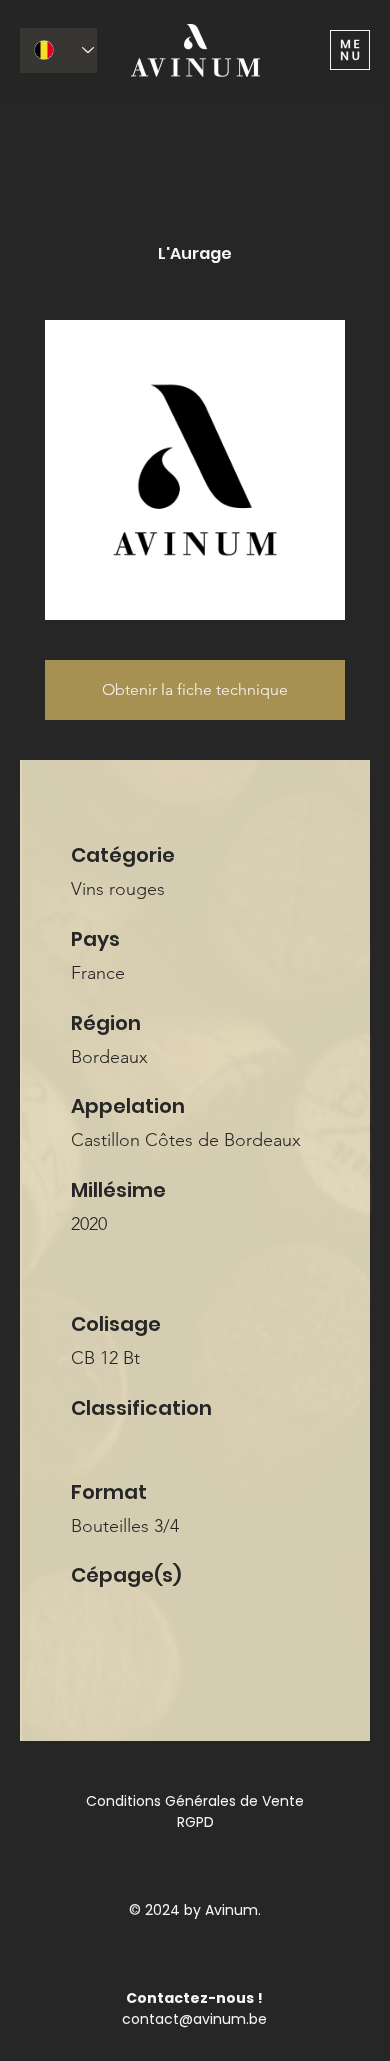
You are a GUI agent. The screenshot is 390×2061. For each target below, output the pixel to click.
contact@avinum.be (194, 2019)
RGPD (195, 1822)
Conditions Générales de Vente (195, 1801)
